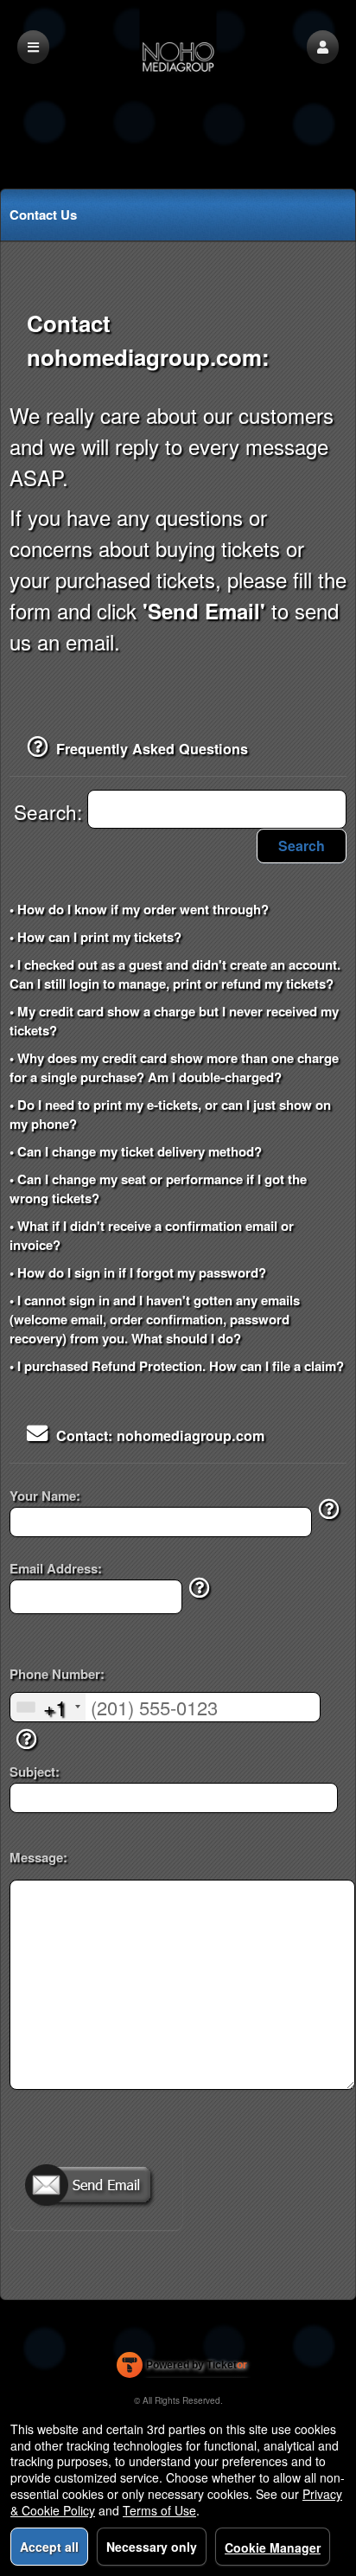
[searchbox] (217, 809)
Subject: (35, 1772)
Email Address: (56, 1569)
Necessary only (152, 2547)
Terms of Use (159, 2510)
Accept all (49, 2547)
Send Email (96, 2187)
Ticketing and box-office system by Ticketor (182, 2368)
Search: (51, 811)
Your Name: (45, 1496)
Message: (38, 1857)
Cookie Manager (273, 2547)
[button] (323, 47)
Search (302, 846)
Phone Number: (57, 1674)
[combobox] (48, 1707)
